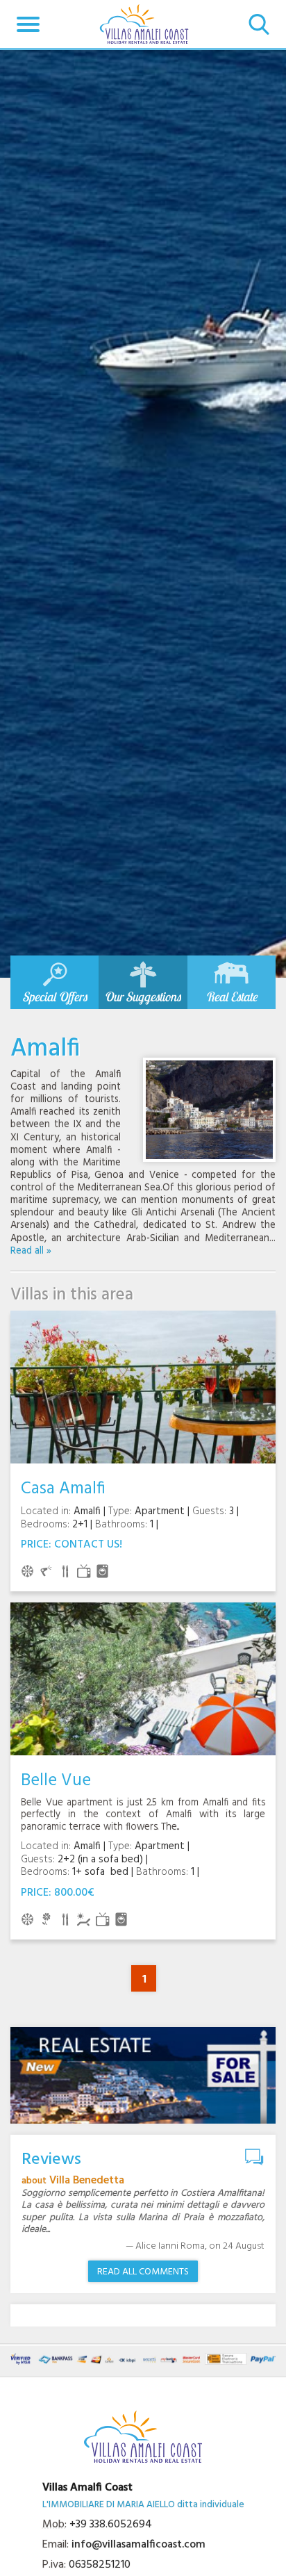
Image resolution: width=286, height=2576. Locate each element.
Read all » (31, 1251)
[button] (28, 24)
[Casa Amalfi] (143, 1387)
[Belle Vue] (143, 1679)
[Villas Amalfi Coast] (144, 24)
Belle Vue (56, 1781)
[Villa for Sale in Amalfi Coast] (143, 2075)
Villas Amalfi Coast (87, 2488)
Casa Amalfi (63, 1489)
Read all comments (143, 2272)
